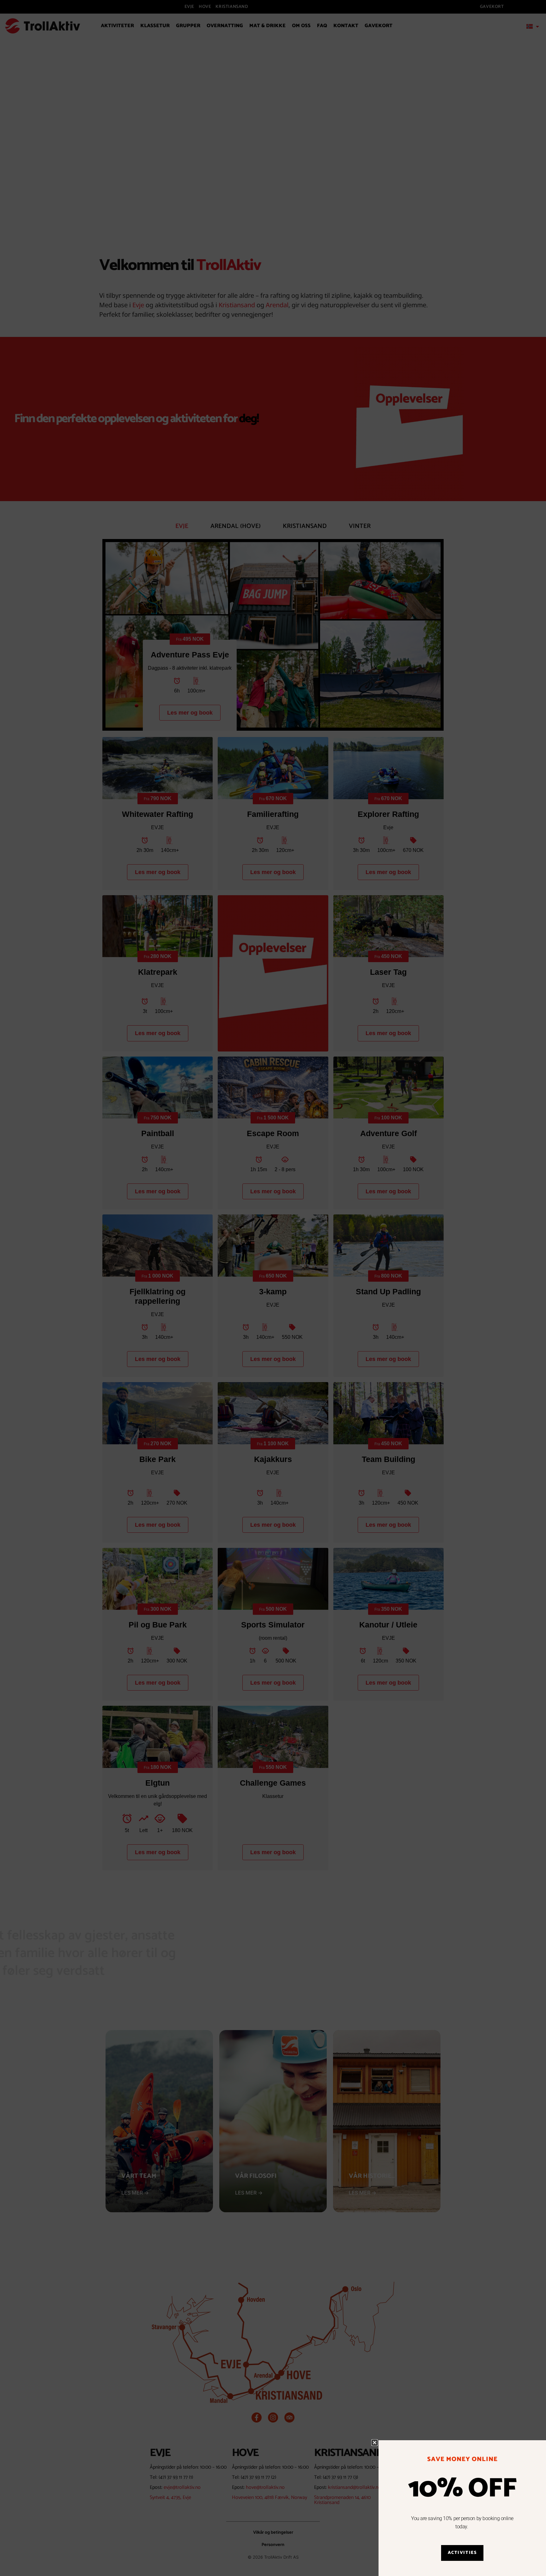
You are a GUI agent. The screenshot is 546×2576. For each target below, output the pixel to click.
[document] (273, 1288)
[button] (375, 2443)
